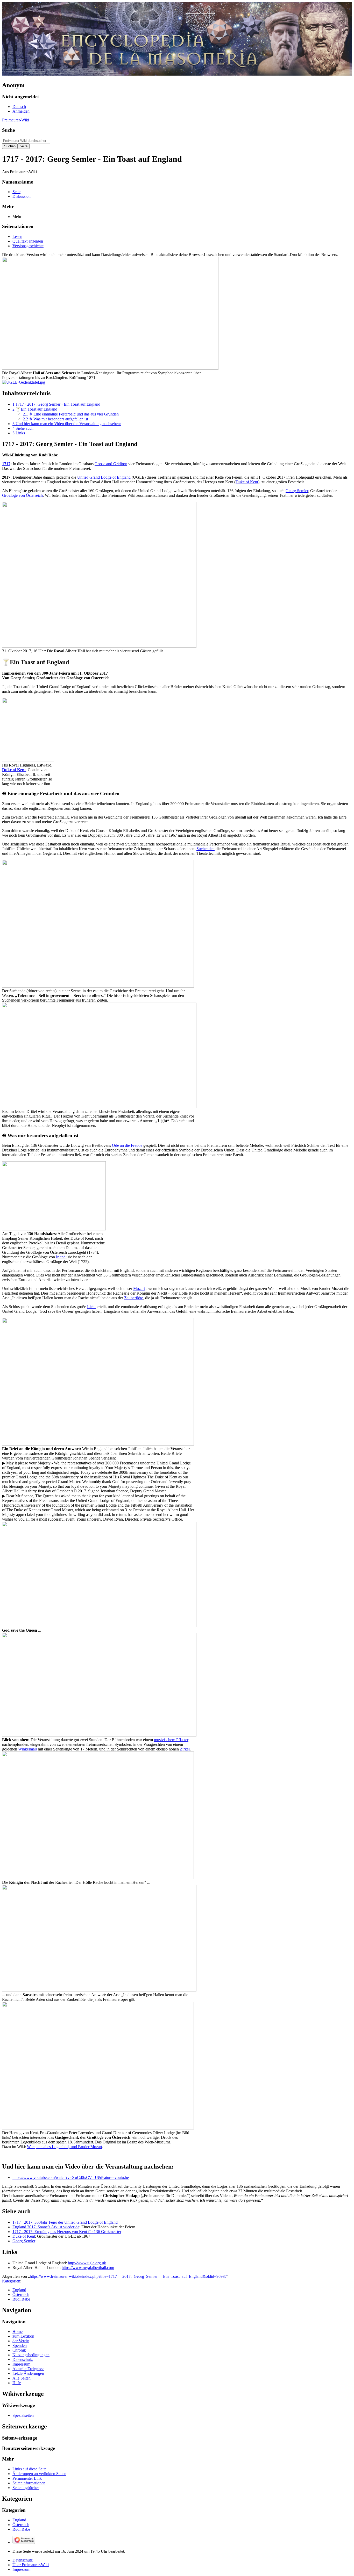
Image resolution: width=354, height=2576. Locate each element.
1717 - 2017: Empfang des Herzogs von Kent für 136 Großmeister (67, 2232)
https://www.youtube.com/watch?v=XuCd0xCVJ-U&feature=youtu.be (71, 2177)
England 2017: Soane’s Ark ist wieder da (46, 2227)
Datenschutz (23, 2560)
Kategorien (11, 2281)
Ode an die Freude (127, 1145)
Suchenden (206, 849)
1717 (6, 464)
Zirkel (185, 1749)
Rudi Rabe (21, 2299)
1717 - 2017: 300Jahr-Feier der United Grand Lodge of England (65, 2222)
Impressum (21, 2569)
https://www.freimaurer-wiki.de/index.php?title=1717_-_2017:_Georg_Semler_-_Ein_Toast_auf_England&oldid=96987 (128, 2276)
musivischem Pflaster (171, 1740)
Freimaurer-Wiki (16, 120)
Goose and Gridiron (111, 464)
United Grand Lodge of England (104, 477)
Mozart (139, 1289)
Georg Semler (297, 491)
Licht (91, 1307)
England (19, 2290)
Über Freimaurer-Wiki (31, 2565)
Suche (8, 130)
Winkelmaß (27, 1749)
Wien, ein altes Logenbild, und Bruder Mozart (65, 2147)
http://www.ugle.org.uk (87, 2263)
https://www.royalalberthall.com (88, 2268)
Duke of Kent (247, 482)
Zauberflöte (134, 1298)
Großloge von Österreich (22, 495)
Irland (61, 1257)
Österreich (21, 2294)
